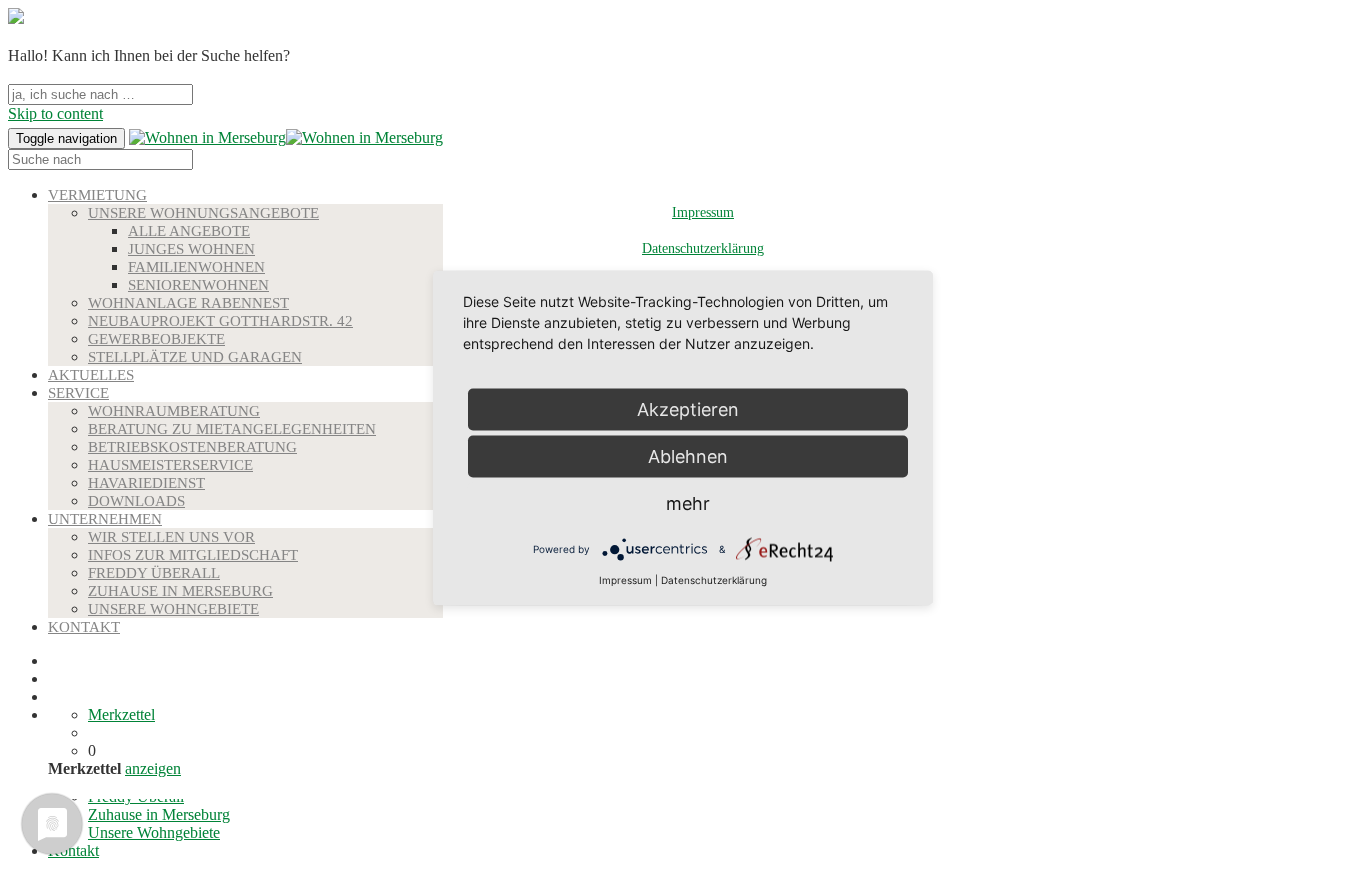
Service (78, 393)
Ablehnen (688, 456)
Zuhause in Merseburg (180, 591)
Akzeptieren (688, 409)
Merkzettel (121, 714)
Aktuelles (91, 375)
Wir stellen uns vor (171, 537)
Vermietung (97, 195)
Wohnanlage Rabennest (188, 303)
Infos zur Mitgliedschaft (193, 555)
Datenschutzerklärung (703, 248)
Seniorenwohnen (198, 285)
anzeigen (153, 768)
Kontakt (84, 627)
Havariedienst (146, 483)
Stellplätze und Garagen (195, 357)
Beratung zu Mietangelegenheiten (232, 429)
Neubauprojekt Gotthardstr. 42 (220, 321)
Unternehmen (105, 519)
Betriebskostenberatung (192, 447)
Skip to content (55, 113)
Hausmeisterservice (170, 465)
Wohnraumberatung (174, 411)
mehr (688, 503)
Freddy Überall (154, 573)
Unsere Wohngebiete (173, 609)
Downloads (136, 501)
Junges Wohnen (191, 249)
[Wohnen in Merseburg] (207, 137)
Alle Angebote (189, 231)
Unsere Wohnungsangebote (203, 213)
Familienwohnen (196, 267)
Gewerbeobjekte (156, 339)
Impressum (703, 212)
